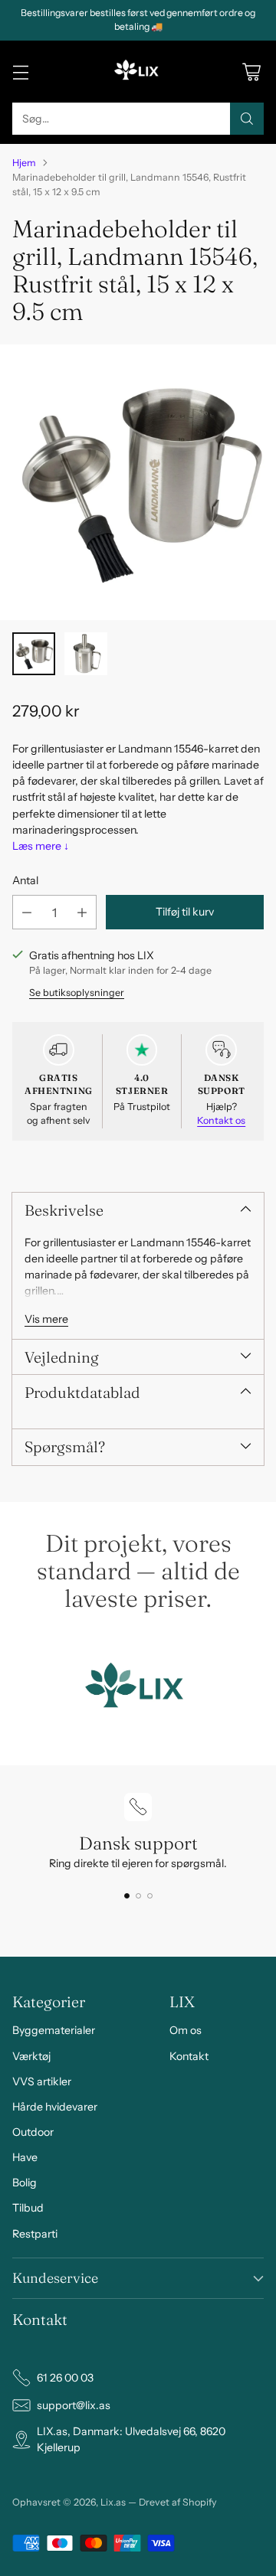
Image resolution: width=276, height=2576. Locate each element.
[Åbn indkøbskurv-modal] (251, 72)
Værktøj (31, 2056)
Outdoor (33, 2132)
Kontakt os (221, 1120)
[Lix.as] (138, 72)
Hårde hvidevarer (55, 2107)
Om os (186, 2030)
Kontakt (189, 2056)
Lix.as (113, 2502)
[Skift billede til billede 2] (86, 654)
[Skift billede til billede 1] (34, 654)
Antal (25, 880)
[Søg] (247, 119)
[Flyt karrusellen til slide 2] (138, 1896)
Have (25, 2157)
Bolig (25, 2183)
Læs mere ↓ (41, 846)
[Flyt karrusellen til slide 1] (127, 1896)
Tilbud (28, 2208)
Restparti (35, 2234)
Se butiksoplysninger (77, 993)
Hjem (24, 163)
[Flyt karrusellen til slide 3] (150, 1896)
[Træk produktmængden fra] (27, 912)
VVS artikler (42, 2081)
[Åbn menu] (20, 72)
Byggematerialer (54, 2030)
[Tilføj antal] (82, 912)
